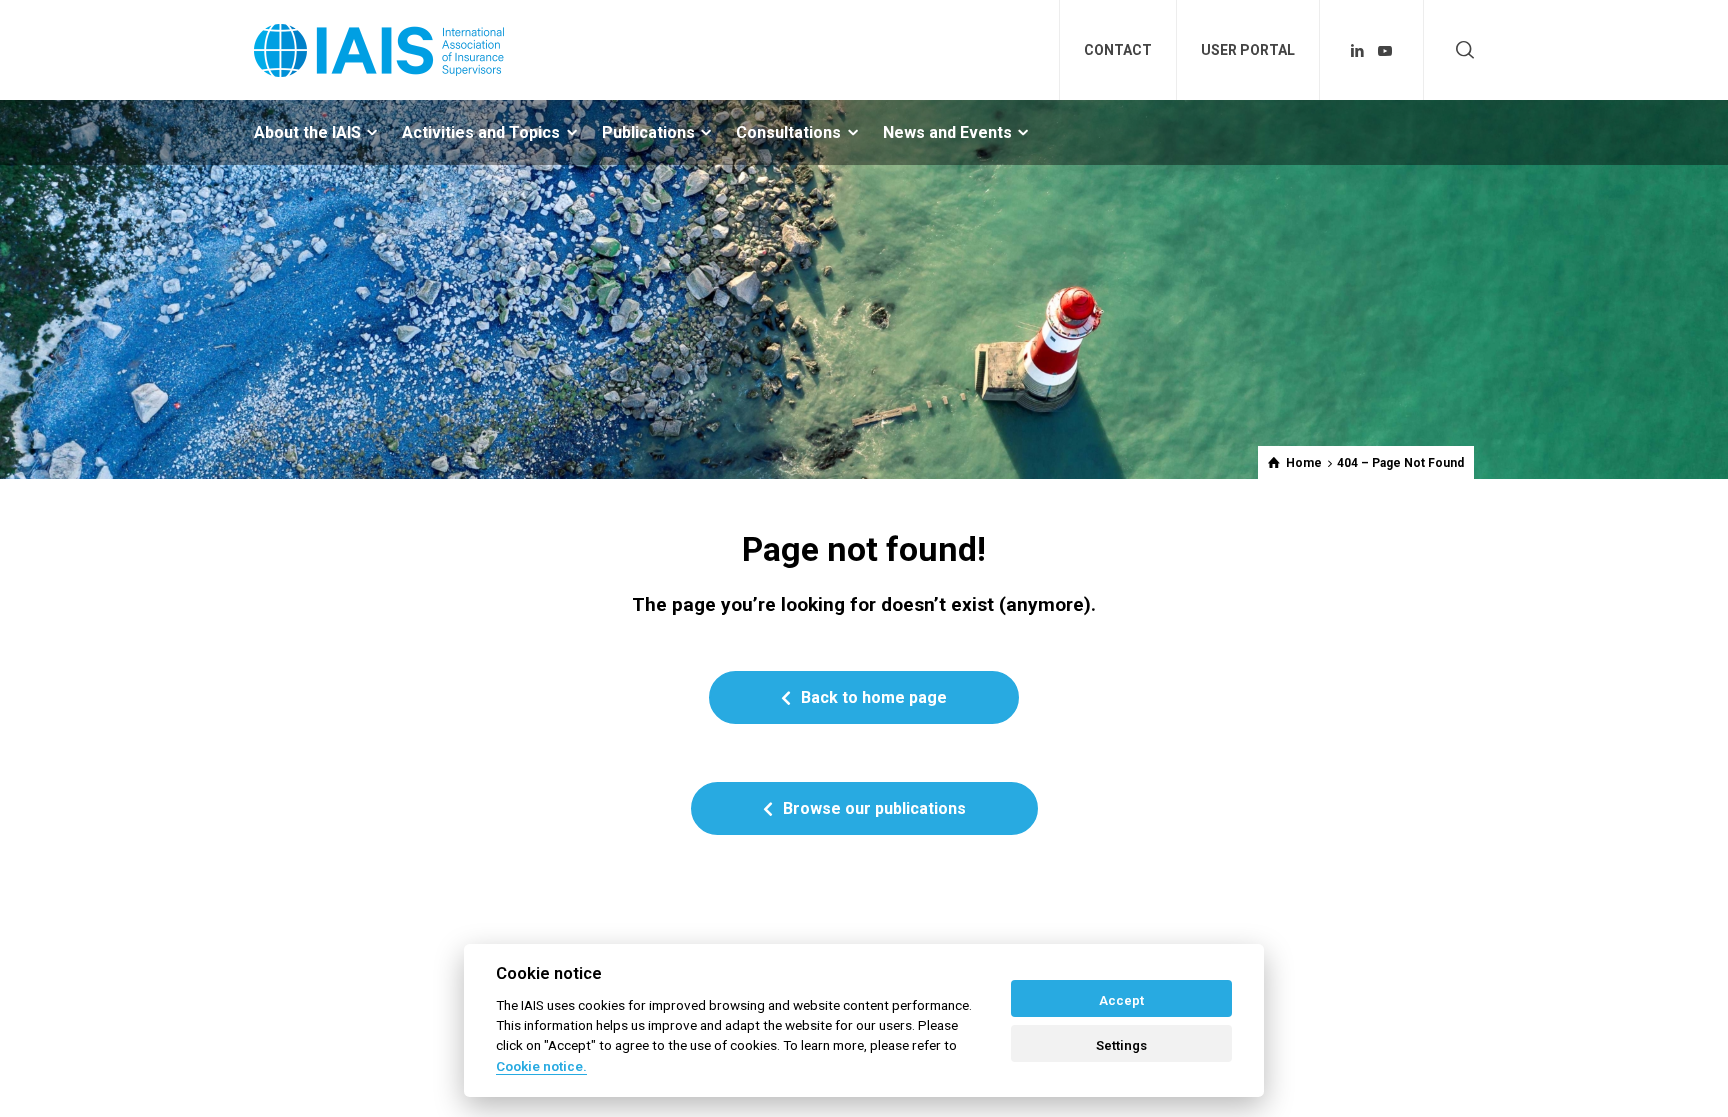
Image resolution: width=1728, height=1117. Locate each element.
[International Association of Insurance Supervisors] (379, 50)
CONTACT (1118, 50)
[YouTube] (1385, 51)
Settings (1121, 1045)
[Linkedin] (1358, 51)
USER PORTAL (1248, 50)
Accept (1121, 1000)
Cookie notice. (541, 1066)
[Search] (1461, 50)
